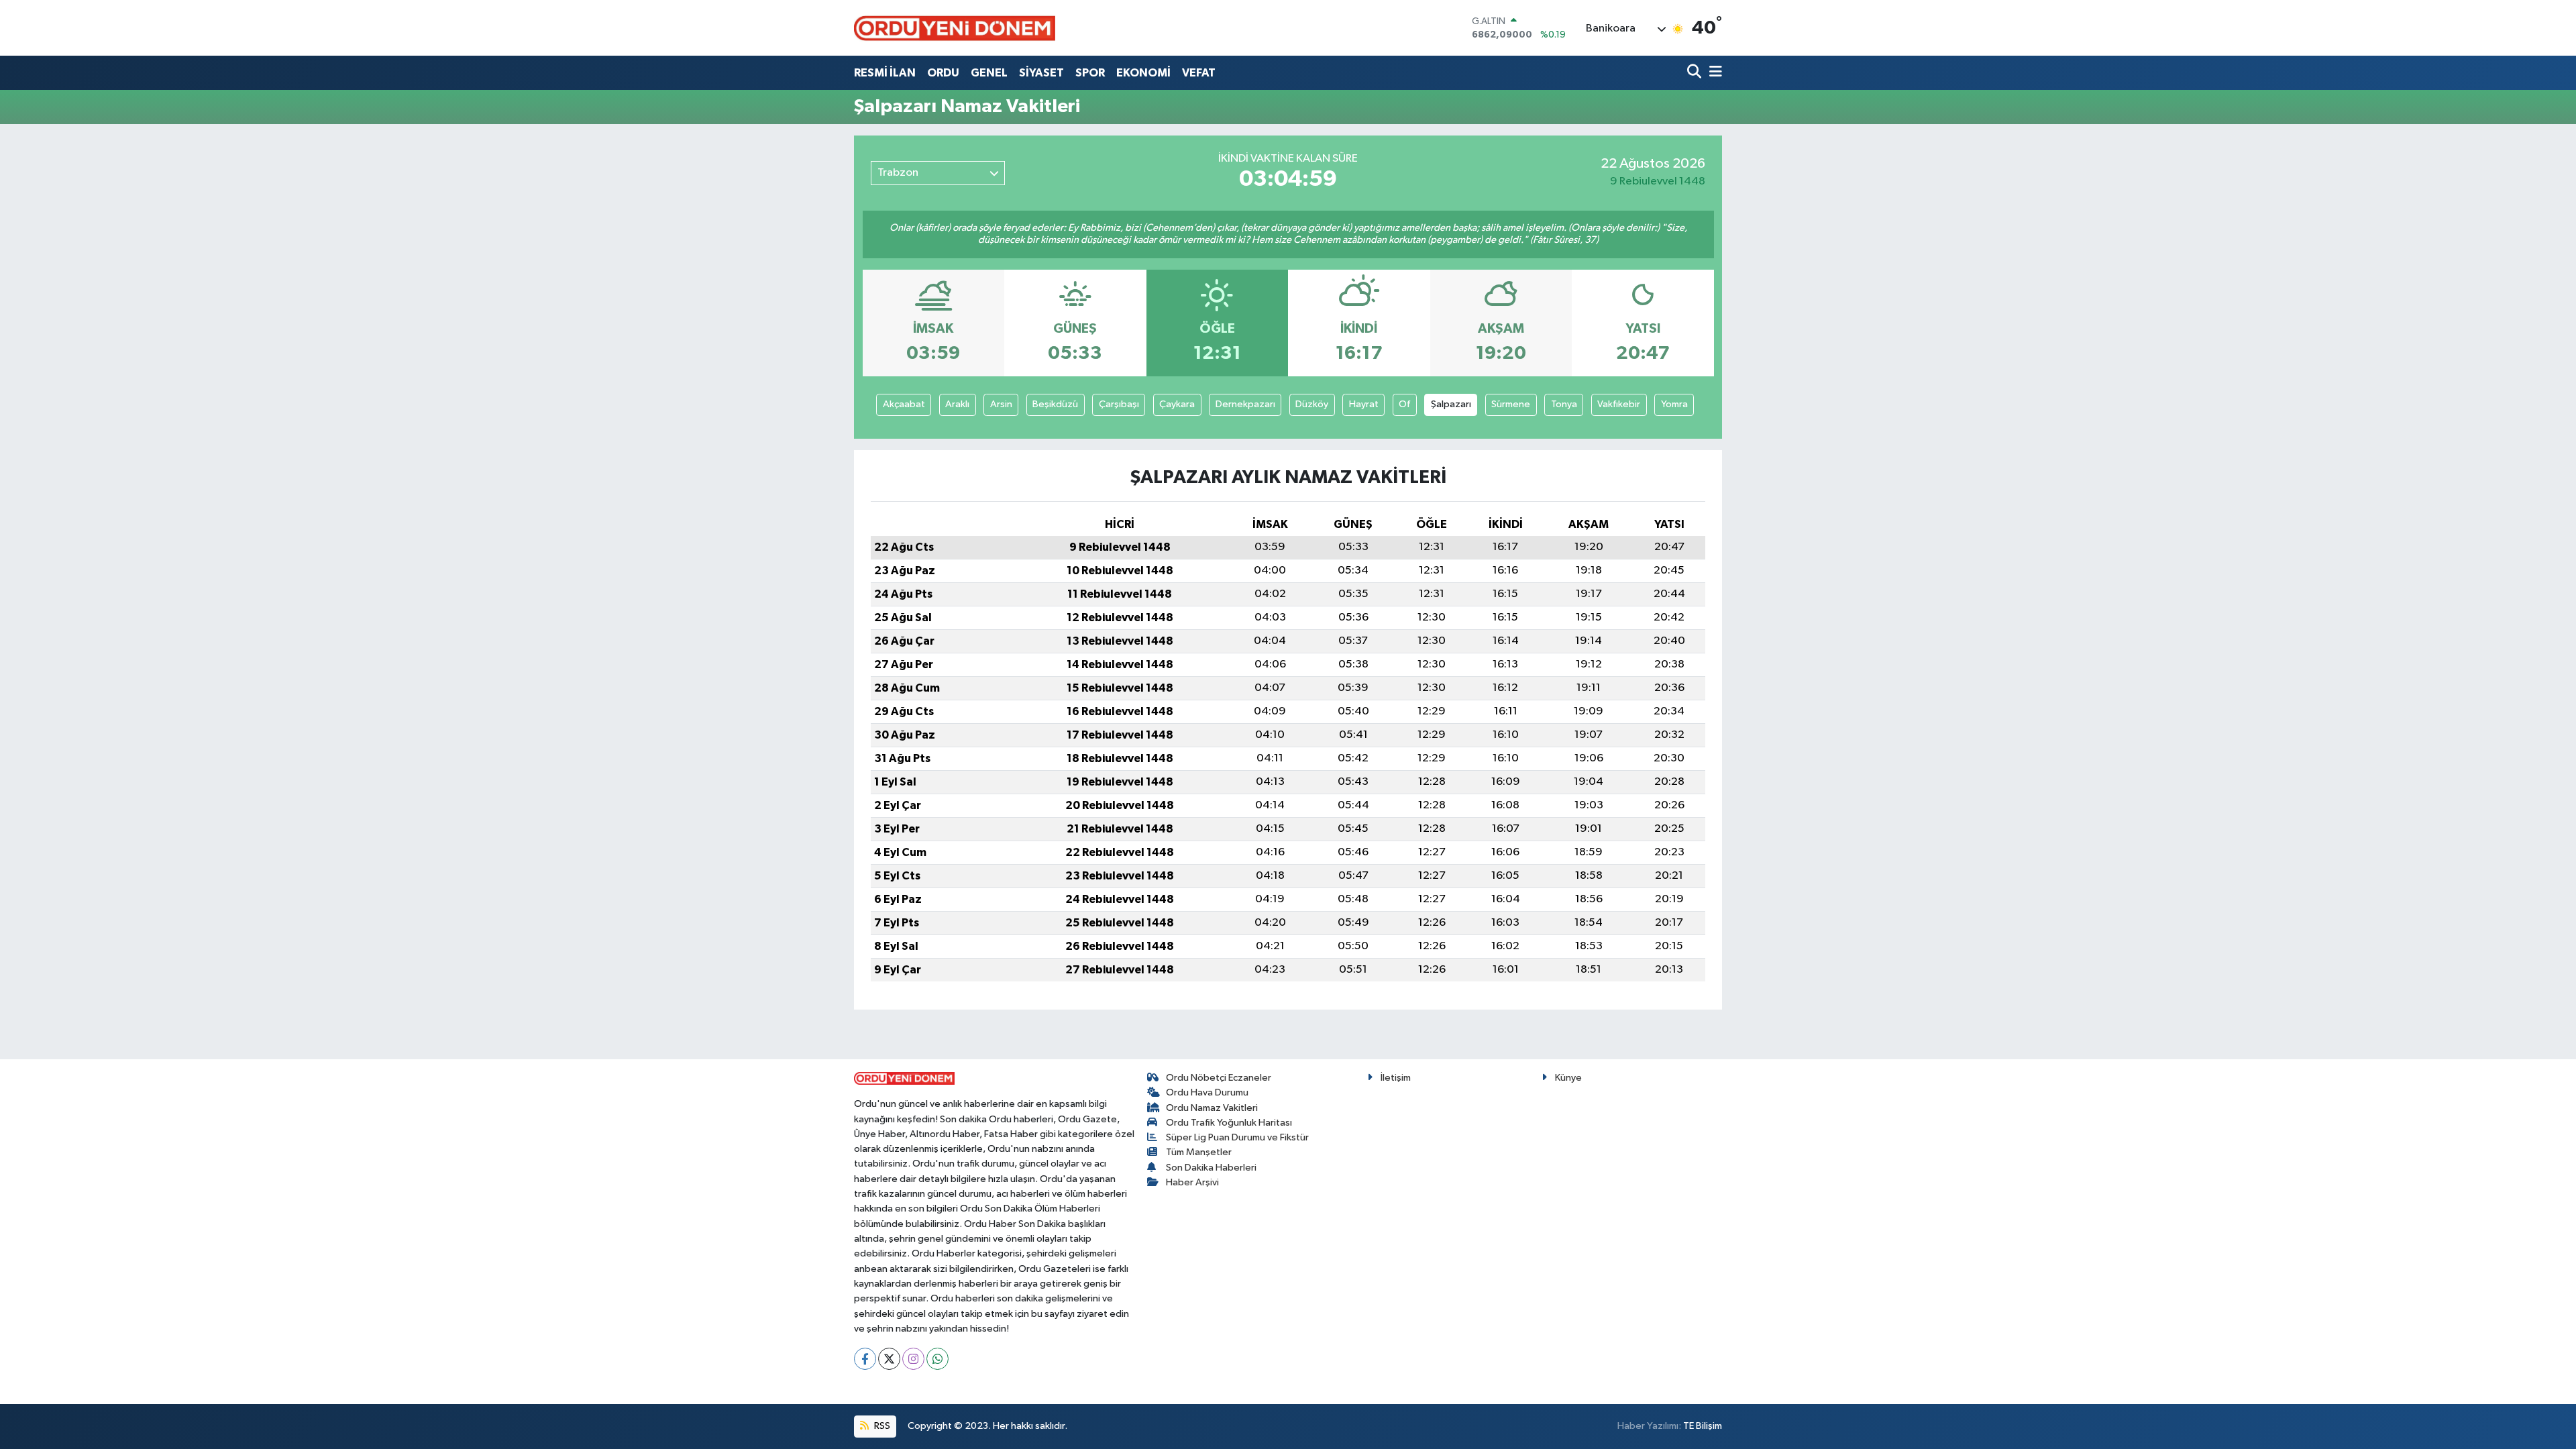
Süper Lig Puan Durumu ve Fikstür (1237, 1137)
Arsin (1001, 404)
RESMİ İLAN (885, 73)
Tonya (1564, 404)
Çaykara (1177, 404)
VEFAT (1199, 73)
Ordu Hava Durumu (1207, 1092)
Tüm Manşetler (1199, 1152)
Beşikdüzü (1055, 404)
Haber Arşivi (1192, 1182)
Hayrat (1364, 404)
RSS (881, 1426)
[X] (889, 1359)
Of (1404, 404)
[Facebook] (865, 1359)
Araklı (957, 404)
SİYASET (1041, 73)
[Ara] (1696, 73)
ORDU (943, 73)
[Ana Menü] (1713, 73)
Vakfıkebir (1619, 404)
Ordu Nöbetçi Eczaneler (1219, 1078)
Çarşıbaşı (1119, 404)
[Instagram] (913, 1359)
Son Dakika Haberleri (1211, 1168)
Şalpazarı (1451, 404)
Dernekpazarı (1245, 404)
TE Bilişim (1703, 1426)
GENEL (989, 73)
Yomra (1674, 404)
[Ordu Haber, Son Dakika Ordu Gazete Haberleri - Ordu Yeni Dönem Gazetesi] (955, 28)
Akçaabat (904, 404)
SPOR (1090, 73)
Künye (1568, 1078)
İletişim (1396, 1078)
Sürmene (1511, 404)
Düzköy (1312, 404)
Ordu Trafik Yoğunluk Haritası (1229, 1123)
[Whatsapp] (937, 1359)
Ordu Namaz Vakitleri (1212, 1108)
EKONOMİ (1143, 73)
